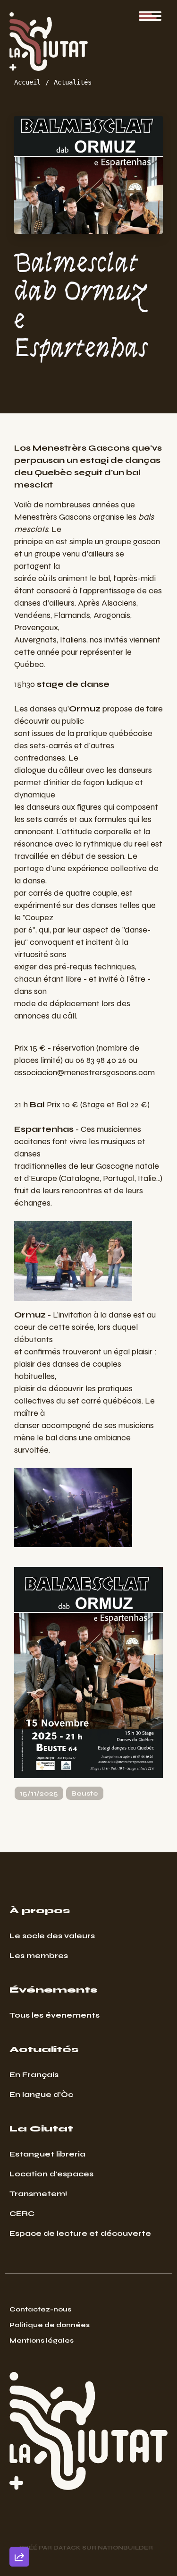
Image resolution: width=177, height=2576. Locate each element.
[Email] (19, 2453)
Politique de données (50, 2325)
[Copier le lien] (19, 2426)
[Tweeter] (19, 2480)
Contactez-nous (40, 2309)
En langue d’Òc (41, 2094)
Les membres (39, 1956)
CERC (22, 2213)
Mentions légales (42, 2341)
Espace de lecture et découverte (80, 2233)
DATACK (67, 2548)
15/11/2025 (39, 1793)
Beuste (85, 1793)
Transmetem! (38, 2194)
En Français (34, 2075)
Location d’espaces (51, 2174)
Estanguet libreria (47, 2154)
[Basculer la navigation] (150, 16)
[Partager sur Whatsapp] (19, 2534)
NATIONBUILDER (125, 2548)
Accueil (27, 82)
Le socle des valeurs (52, 1936)
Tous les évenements (55, 2015)
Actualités (73, 82)
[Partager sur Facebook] (19, 2507)
